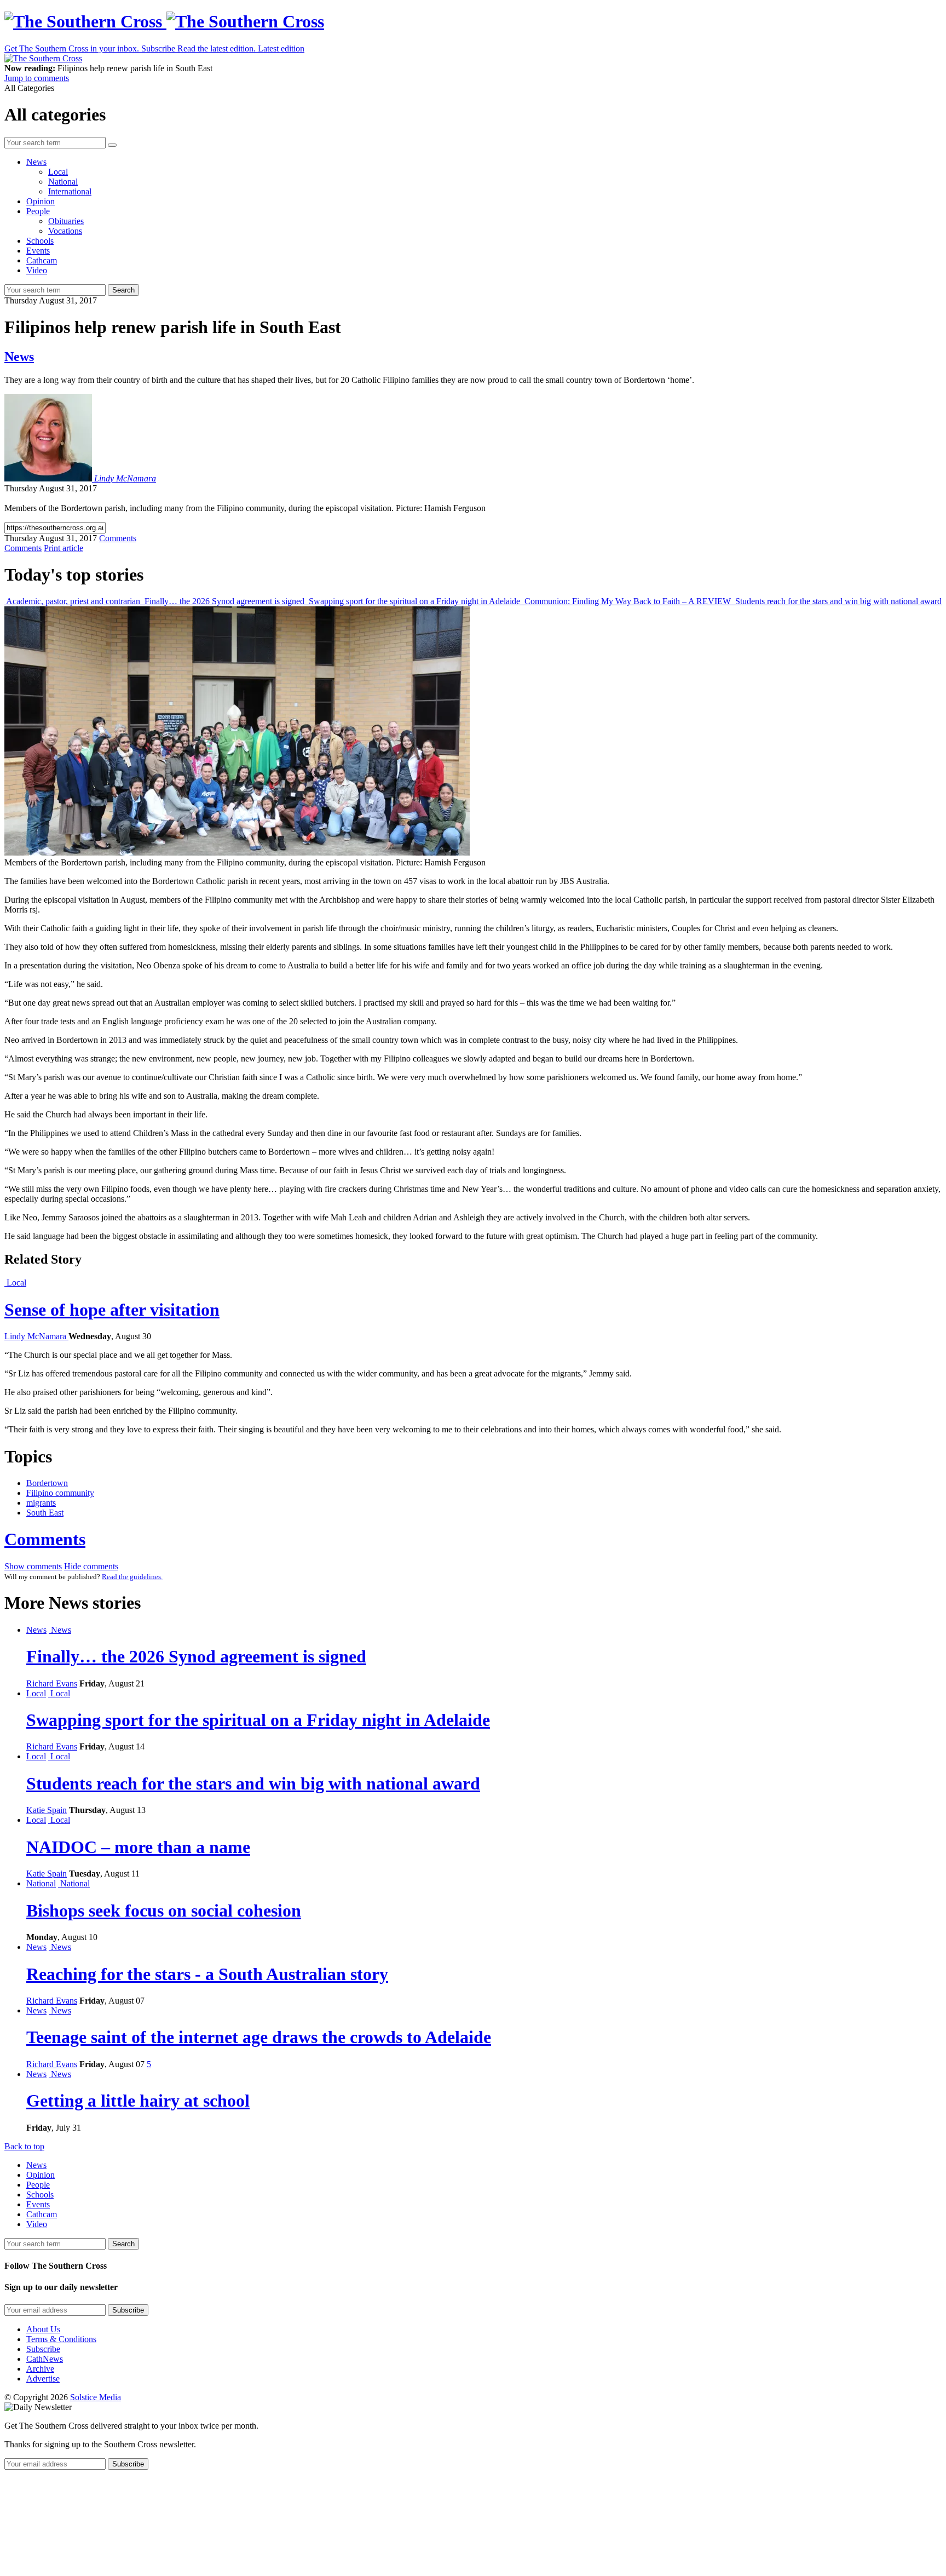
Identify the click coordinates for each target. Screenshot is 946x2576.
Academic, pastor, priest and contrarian (73, 601)
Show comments (33, 1566)
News (36, 162)
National (63, 182)
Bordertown (47, 1483)
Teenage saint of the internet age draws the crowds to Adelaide (259, 2037)
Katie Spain (47, 1810)
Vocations (65, 231)
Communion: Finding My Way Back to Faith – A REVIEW (628, 601)
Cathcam (42, 260)
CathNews (45, 2359)
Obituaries (66, 221)
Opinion (41, 201)
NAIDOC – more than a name (138, 1847)
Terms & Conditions (61, 2339)
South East (45, 1513)
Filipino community (60, 1493)
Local (58, 172)
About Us (43, 2329)
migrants (41, 1503)
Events (38, 251)
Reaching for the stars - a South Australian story (207, 1974)
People (38, 211)
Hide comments (91, 1566)
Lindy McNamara (125, 478)
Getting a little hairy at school (138, 2101)
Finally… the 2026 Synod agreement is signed (224, 601)
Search (123, 290)
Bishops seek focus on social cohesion (164, 1911)
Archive (40, 2369)
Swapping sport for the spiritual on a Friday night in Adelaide (414, 601)
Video (37, 270)
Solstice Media (96, 2397)
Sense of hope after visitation (112, 1310)
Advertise (43, 2379)
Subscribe (43, 2349)
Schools (40, 241)
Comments (45, 1539)
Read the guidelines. (132, 1577)
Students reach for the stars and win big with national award (837, 601)
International (70, 191)
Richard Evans (52, 1683)
